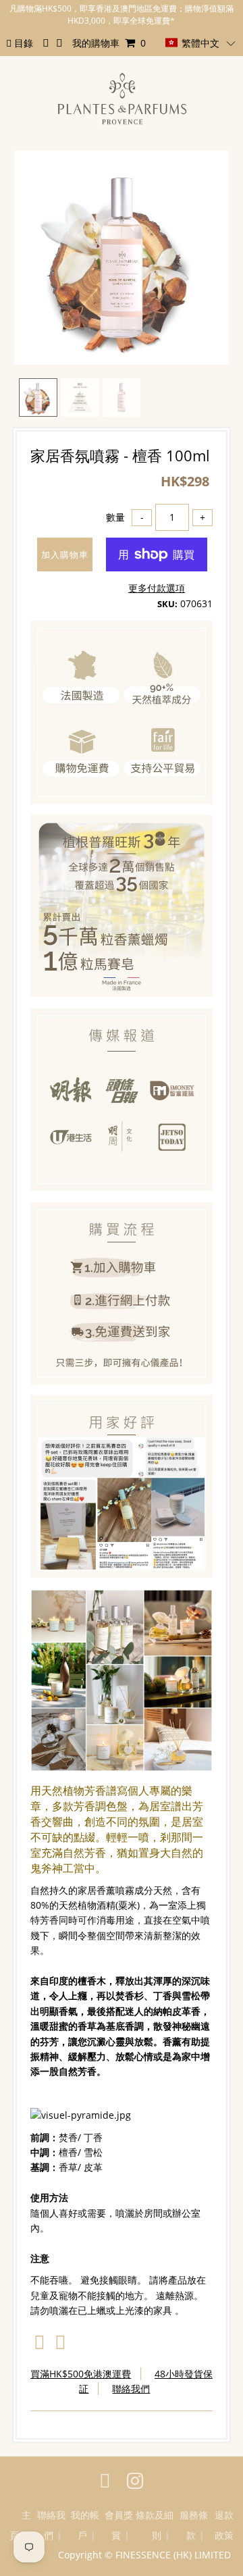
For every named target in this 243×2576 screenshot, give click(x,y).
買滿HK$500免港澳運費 (81, 2374)
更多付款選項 (157, 588)
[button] (200, 43)
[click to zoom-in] (207, 172)
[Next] (69, 172)
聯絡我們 (131, 2389)
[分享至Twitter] (60, 2345)
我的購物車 (109, 43)
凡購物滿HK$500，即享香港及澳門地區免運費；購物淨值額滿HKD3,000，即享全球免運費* (122, 15)
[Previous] (36, 172)
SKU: (167, 604)
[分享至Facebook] (39, 2345)
